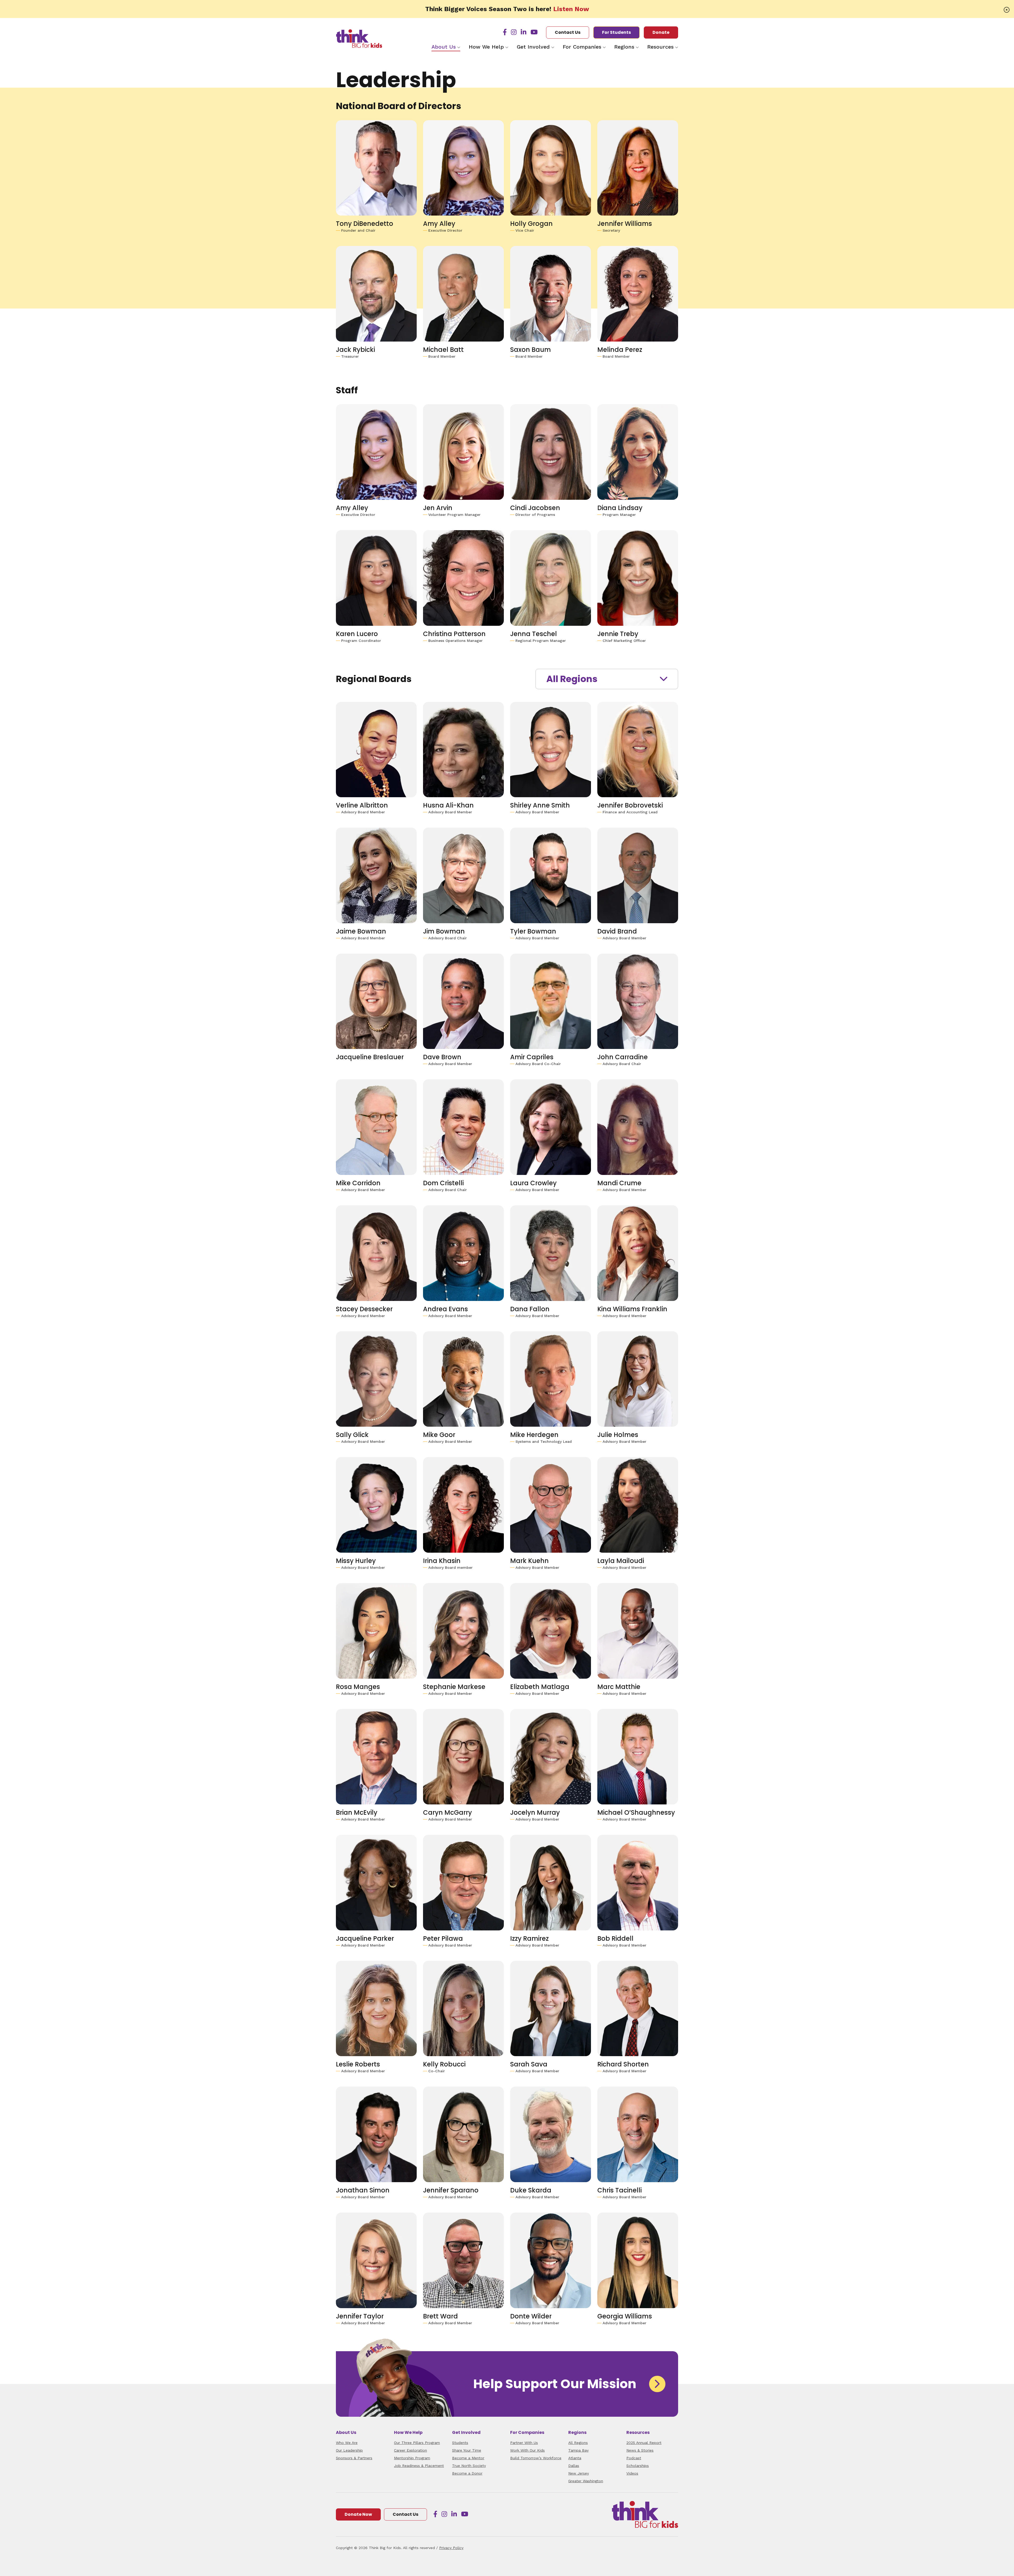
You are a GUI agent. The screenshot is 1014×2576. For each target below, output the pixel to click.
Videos (632, 2473)
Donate (661, 32)
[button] (1007, 10)
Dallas (574, 2466)
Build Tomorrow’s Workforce (536, 2458)
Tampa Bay (578, 2450)
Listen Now (571, 9)
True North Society (469, 2466)
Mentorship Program (412, 2458)
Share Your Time (467, 2450)
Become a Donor (467, 2473)
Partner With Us (524, 2443)
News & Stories (640, 2450)
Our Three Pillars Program (417, 2443)
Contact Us (568, 32)
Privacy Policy (451, 2548)
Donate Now (358, 2514)
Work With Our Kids (527, 2450)
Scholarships (638, 2466)
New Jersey (579, 2473)
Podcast (634, 2458)
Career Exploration (410, 2450)
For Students (616, 32)
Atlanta (575, 2458)
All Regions (572, 679)
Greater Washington (586, 2481)
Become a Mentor (468, 2458)
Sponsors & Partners (354, 2458)
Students (460, 2443)
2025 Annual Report (644, 2443)
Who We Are (347, 2443)
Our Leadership (349, 2450)
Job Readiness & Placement (419, 2466)
